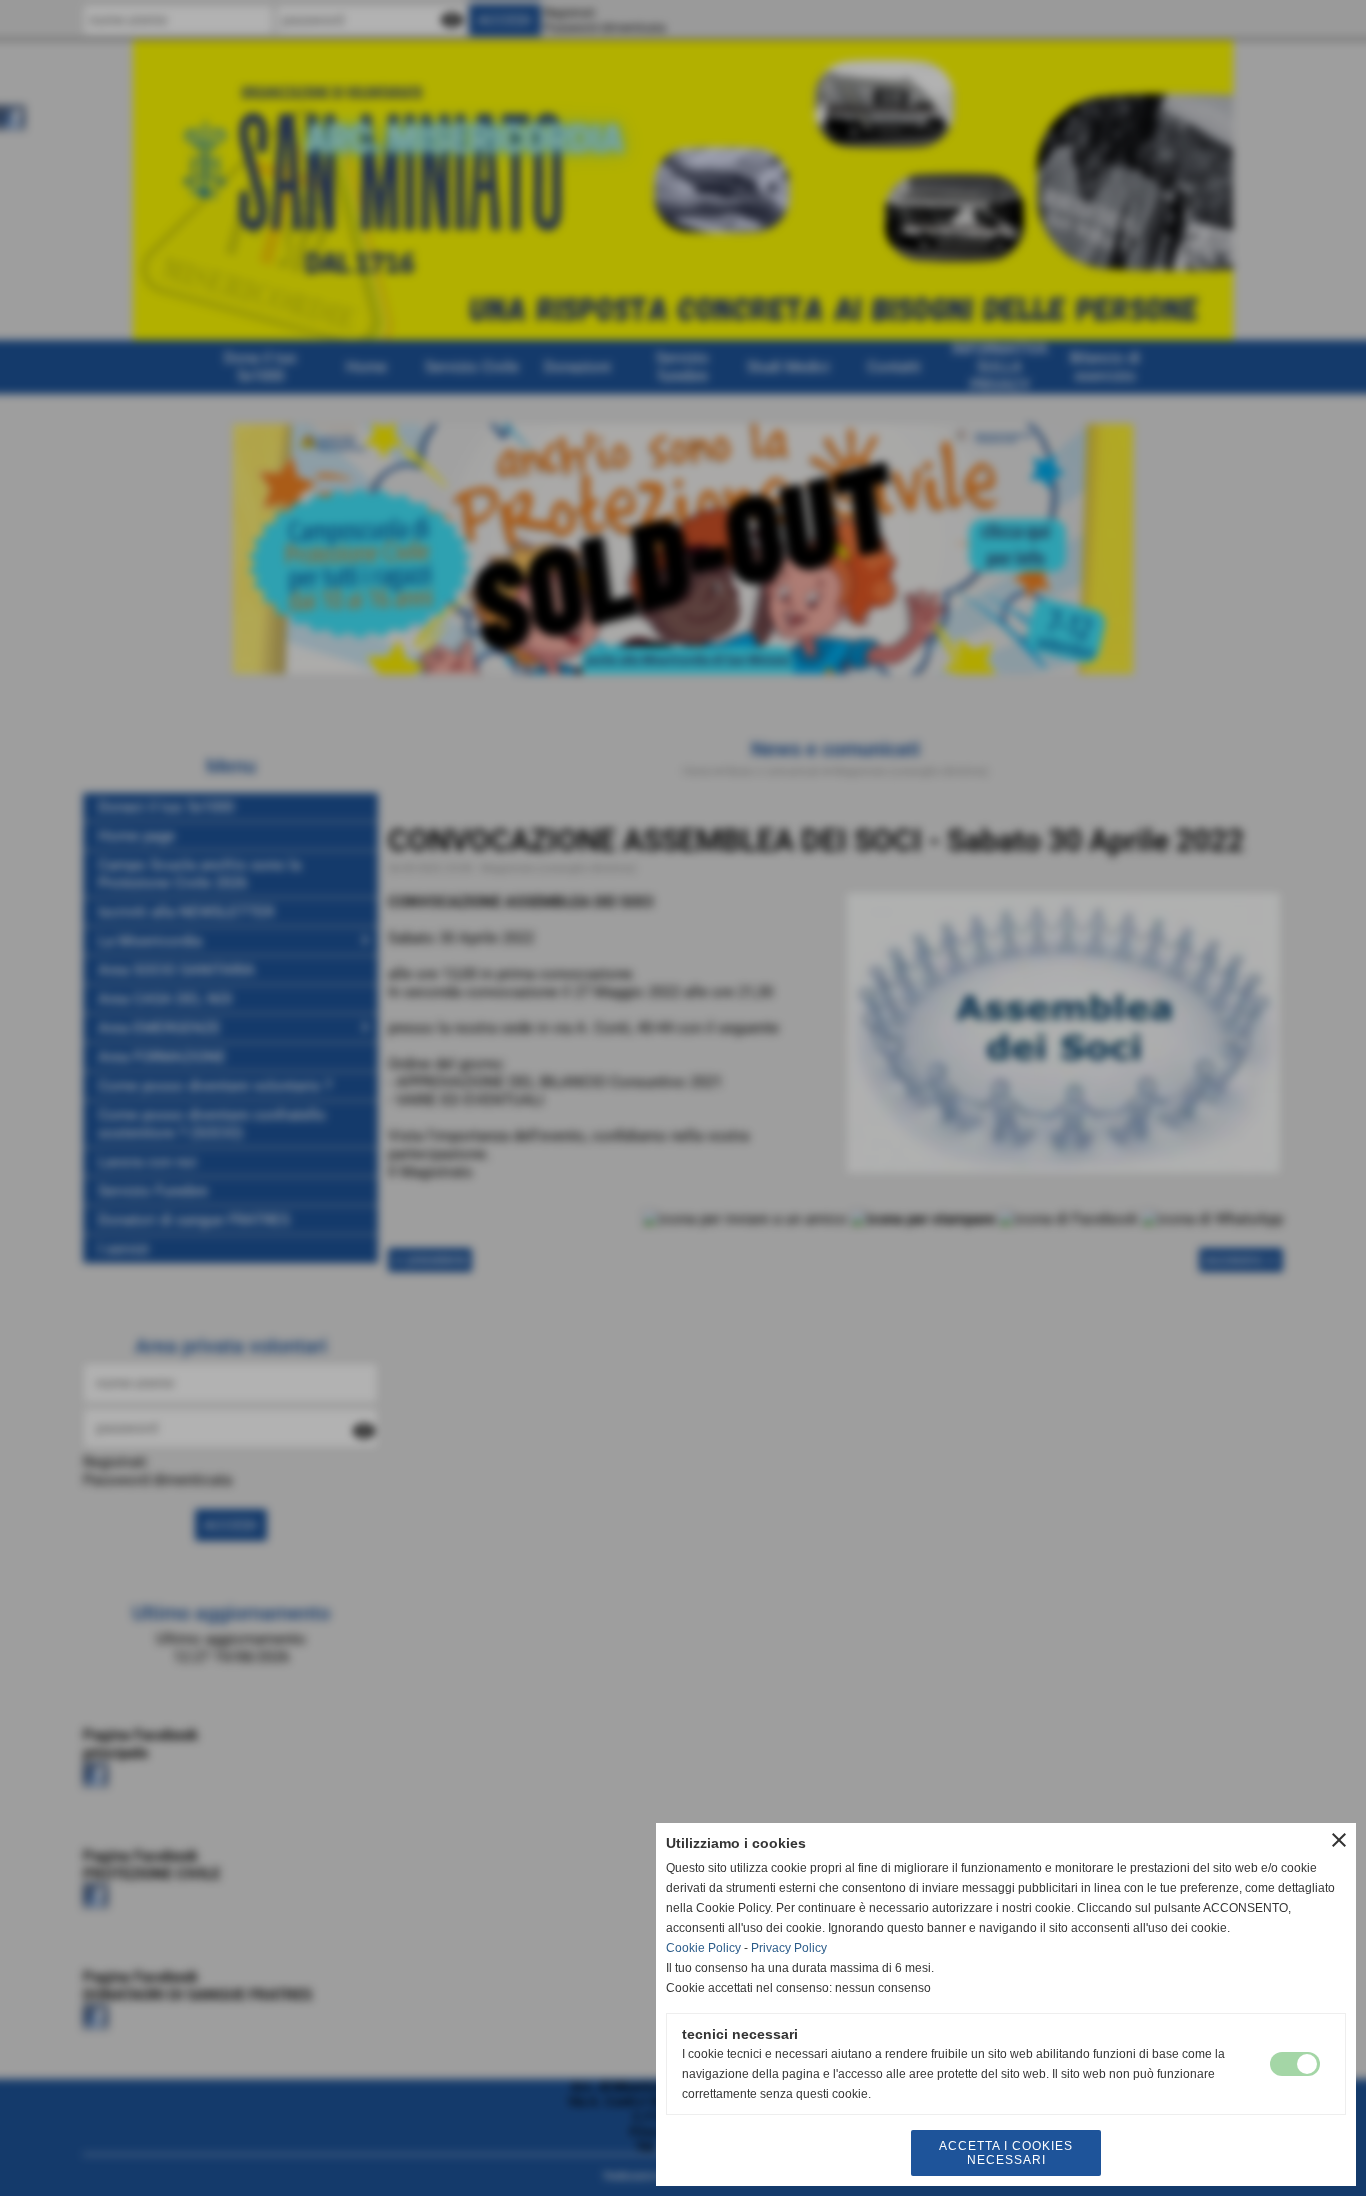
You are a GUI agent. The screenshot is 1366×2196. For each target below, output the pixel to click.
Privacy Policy (789, 1948)
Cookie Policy (703, 1948)
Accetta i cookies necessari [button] (1006, 2153)
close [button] (1339, 1840)
